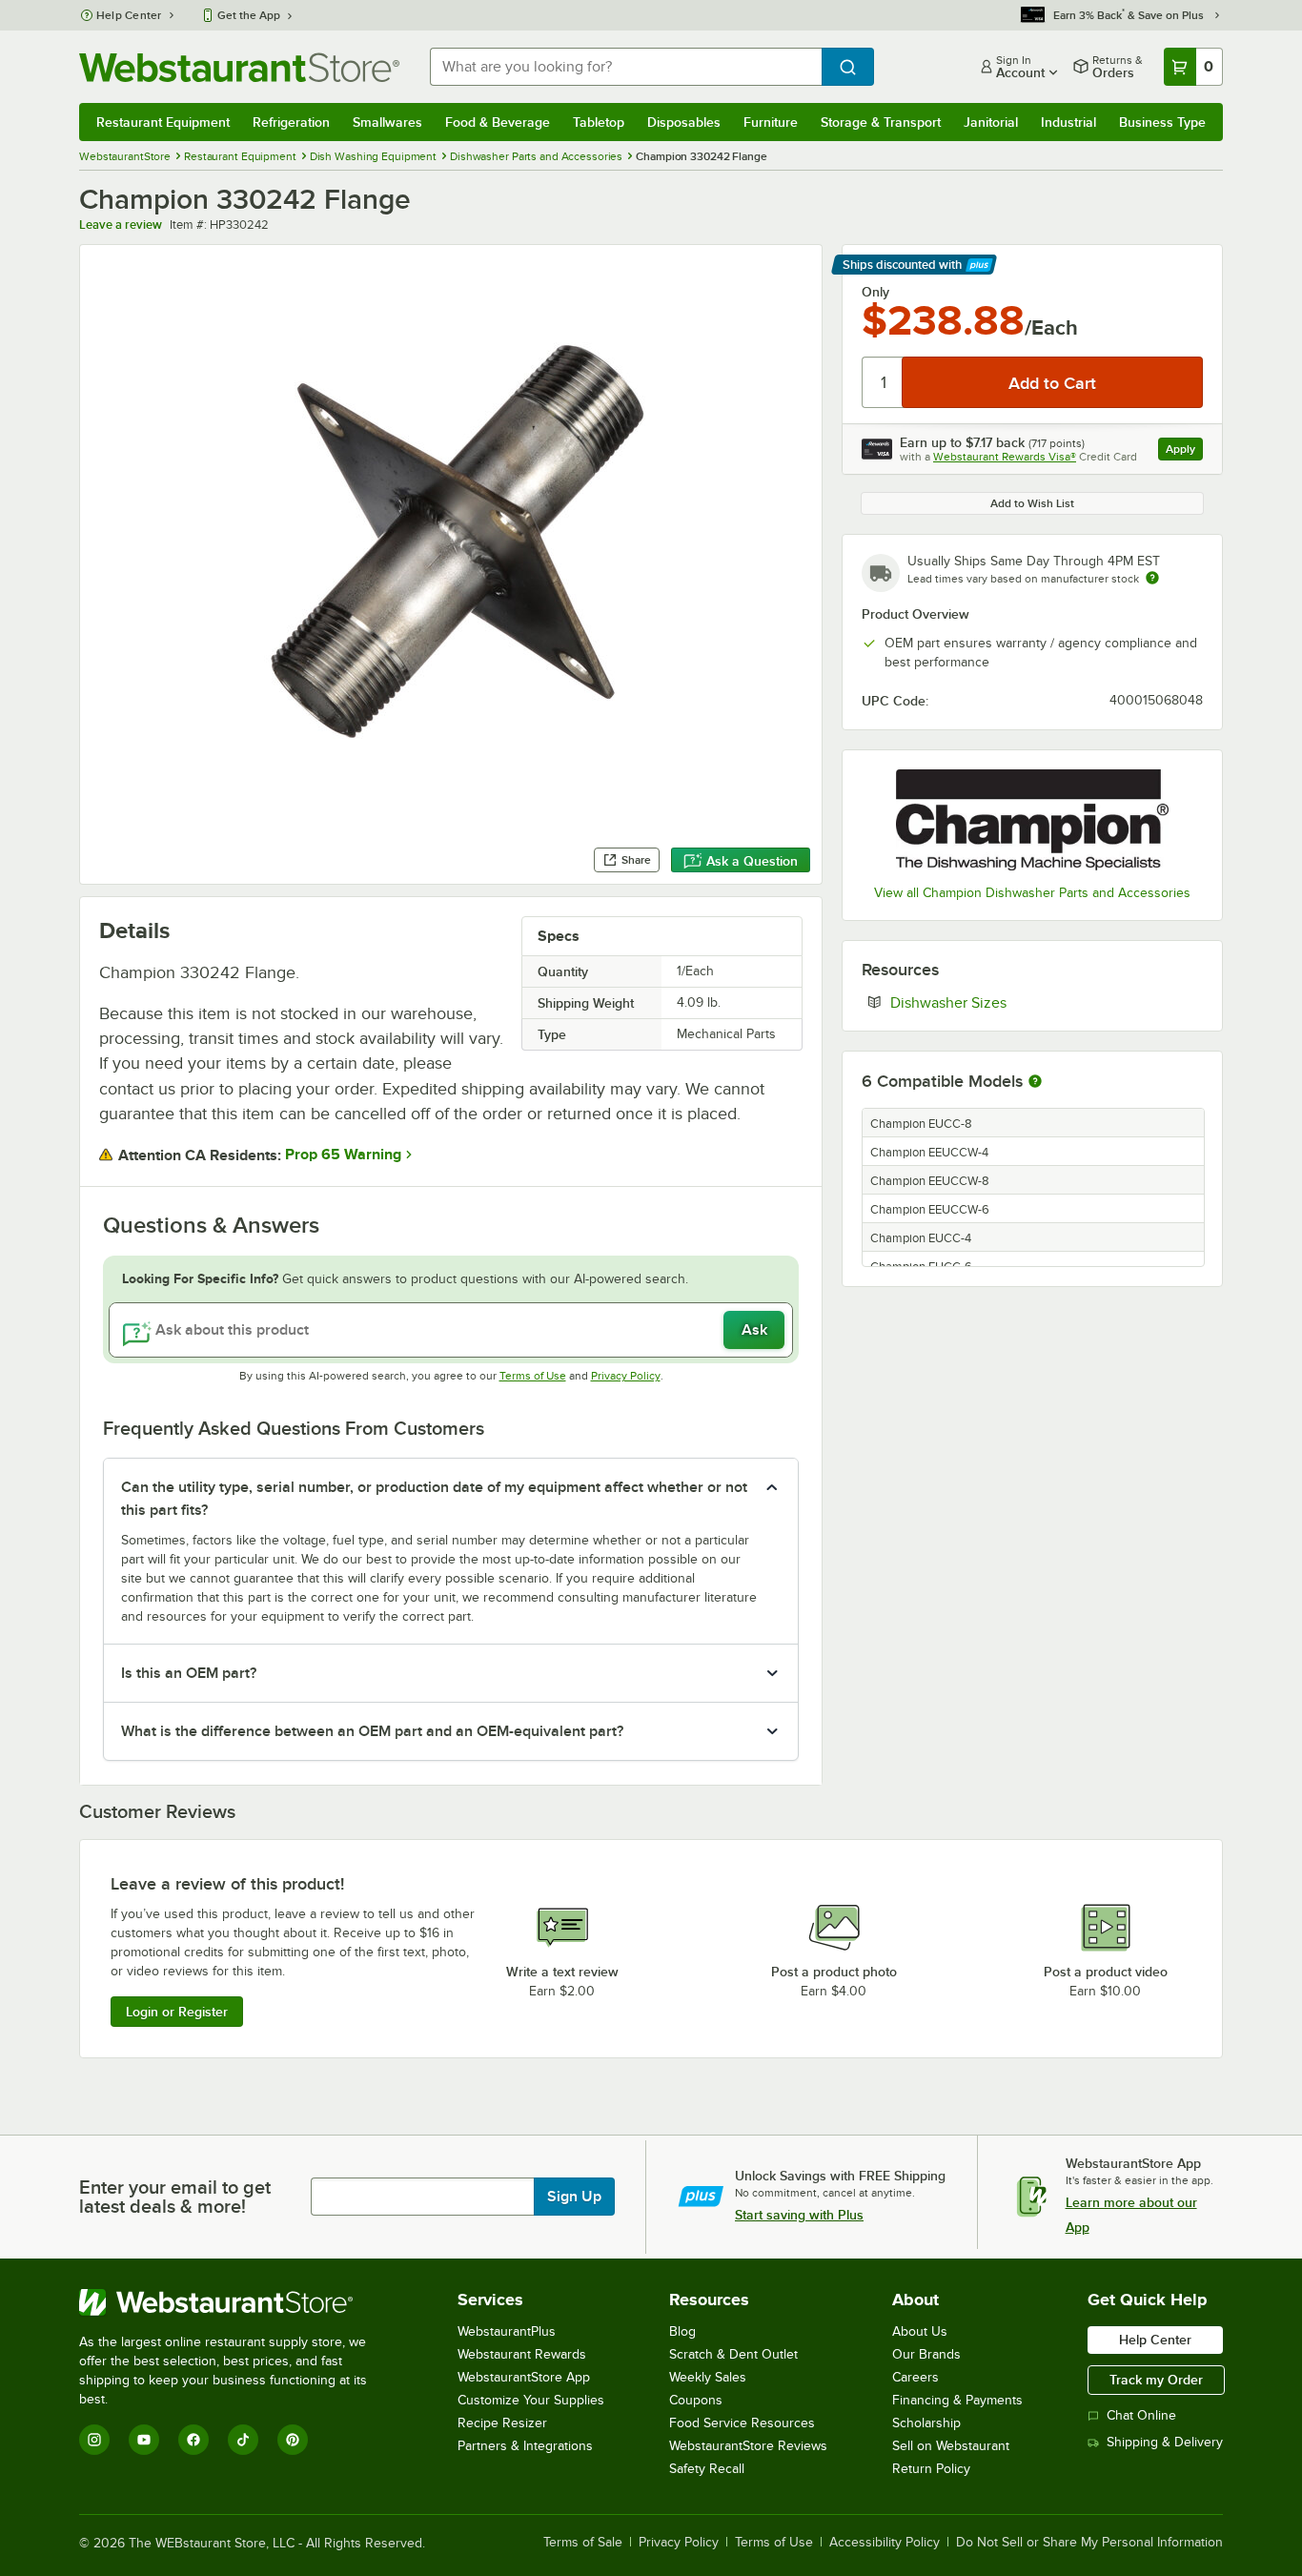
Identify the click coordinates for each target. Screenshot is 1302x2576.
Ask (754, 1330)
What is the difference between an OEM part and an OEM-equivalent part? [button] (372, 1731)
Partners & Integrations (525, 2446)
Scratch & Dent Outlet (733, 2354)
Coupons (696, 2400)
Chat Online (1141, 2415)
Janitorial (991, 122)
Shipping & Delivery (1165, 2442)
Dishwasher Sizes (1007, 1002)
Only (875, 292)
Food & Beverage (498, 122)
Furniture (771, 122)
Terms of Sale (583, 2543)
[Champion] (1032, 819)
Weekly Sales (708, 2377)
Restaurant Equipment (163, 122)
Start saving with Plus (799, 2215)
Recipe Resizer (502, 2423)
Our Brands (926, 2354)
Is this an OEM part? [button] (189, 1673)
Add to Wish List (1032, 503)
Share (636, 860)
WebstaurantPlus (507, 2331)
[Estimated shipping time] (1152, 578)
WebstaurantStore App (524, 2377)
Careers (915, 2377)
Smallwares (387, 122)
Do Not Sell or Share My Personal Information (1089, 2543)
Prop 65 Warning (343, 1155)
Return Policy (931, 2469)
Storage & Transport (881, 122)
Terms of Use (533, 1376)
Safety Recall (707, 2469)
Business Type (1162, 122)
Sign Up (574, 2197)
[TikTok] (243, 2440)
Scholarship (926, 2423)
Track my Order (1156, 2380)
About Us (920, 2331)
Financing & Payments (957, 2400)
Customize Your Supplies (531, 2400)
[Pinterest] (293, 2440)
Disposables (684, 122)
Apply (1184, 451)
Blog (682, 2331)
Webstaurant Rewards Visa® (1005, 457)
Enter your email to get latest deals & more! (175, 2197)
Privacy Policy (626, 1376)
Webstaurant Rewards (522, 2354)
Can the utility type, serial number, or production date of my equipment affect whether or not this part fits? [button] (434, 1499)
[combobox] (626, 67)
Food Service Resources (742, 2423)
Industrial (1068, 122)
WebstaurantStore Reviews (748, 2446)
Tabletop (599, 122)
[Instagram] (94, 2440)
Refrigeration (291, 122)
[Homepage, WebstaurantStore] (239, 67)
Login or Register (177, 2012)
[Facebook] (193, 2440)
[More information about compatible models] (1035, 1082)
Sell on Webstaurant (951, 2446)
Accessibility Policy (885, 2543)
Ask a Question (752, 861)
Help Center (129, 15)
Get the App (249, 15)
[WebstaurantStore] (236, 2302)
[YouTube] (144, 2440)
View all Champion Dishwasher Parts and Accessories (1032, 893)
